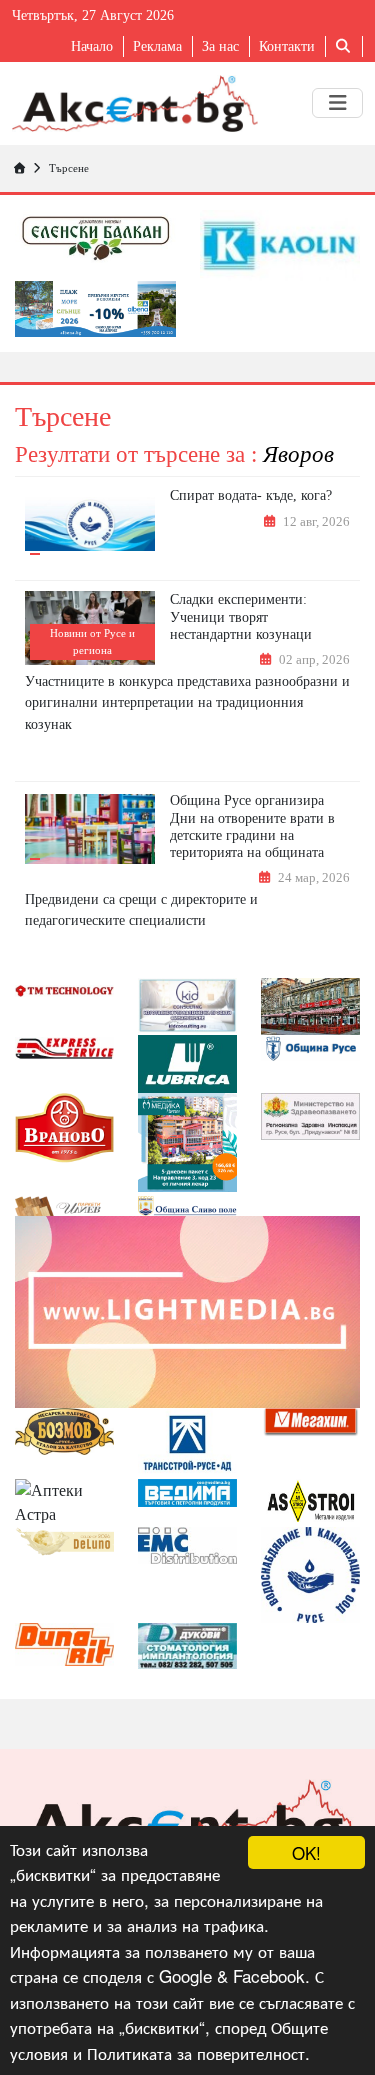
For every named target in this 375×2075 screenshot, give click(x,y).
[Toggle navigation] (337, 103)
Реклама (157, 46)
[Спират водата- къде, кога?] (90, 524)
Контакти (287, 46)
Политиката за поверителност (196, 2052)
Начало (92, 46)
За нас (220, 46)
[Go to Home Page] (19, 168)
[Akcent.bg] (135, 103)
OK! (306, 1852)
